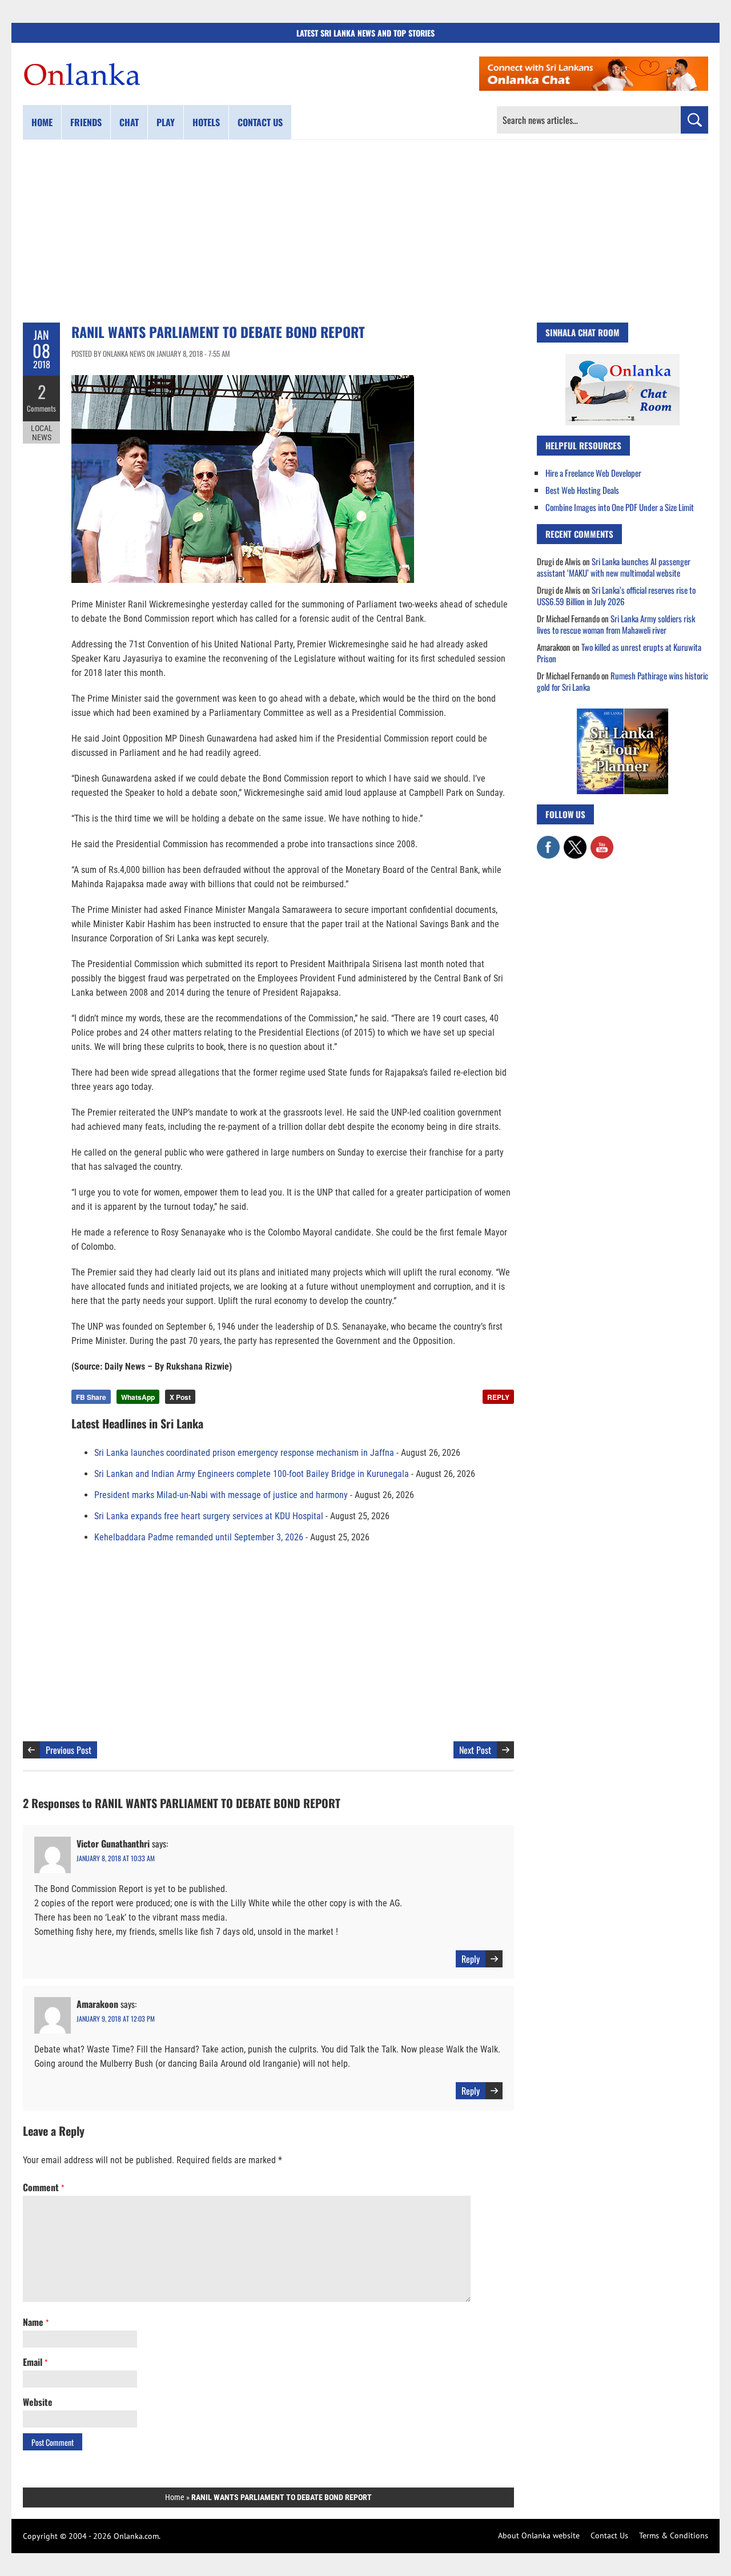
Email (35, 2362)
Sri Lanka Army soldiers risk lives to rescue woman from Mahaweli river (616, 624)
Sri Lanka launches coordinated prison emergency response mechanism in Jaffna (244, 1453)
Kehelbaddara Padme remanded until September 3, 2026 (199, 1537)
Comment (43, 2187)
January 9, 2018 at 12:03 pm (116, 2018)
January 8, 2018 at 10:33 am (116, 1858)
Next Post (475, 1750)
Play (166, 122)
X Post (180, 1397)
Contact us (260, 122)
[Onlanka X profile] (575, 842)
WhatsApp (138, 1397)
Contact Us (609, 2535)
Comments (41, 408)
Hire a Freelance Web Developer (593, 473)
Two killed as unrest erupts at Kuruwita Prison (619, 653)
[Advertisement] (365, 231)
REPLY (498, 1397)
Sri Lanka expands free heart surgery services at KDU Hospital (209, 1516)
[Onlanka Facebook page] (548, 842)
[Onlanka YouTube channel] (602, 842)
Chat (129, 122)
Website (38, 2402)
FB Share (91, 1397)
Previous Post (69, 1750)
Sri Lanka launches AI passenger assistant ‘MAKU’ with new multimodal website (614, 567)
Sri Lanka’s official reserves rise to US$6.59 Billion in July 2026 (616, 595)
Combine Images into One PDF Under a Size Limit (620, 507)
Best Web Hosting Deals (582, 490)
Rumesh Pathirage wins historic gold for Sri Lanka (622, 681)
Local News (42, 433)
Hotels (206, 122)
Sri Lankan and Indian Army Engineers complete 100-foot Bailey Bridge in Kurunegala (252, 1474)
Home (42, 122)
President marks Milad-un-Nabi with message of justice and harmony (221, 1495)
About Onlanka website (539, 2535)
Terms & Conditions (674, 2535)
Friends (86, 122)
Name (36, 2322)
